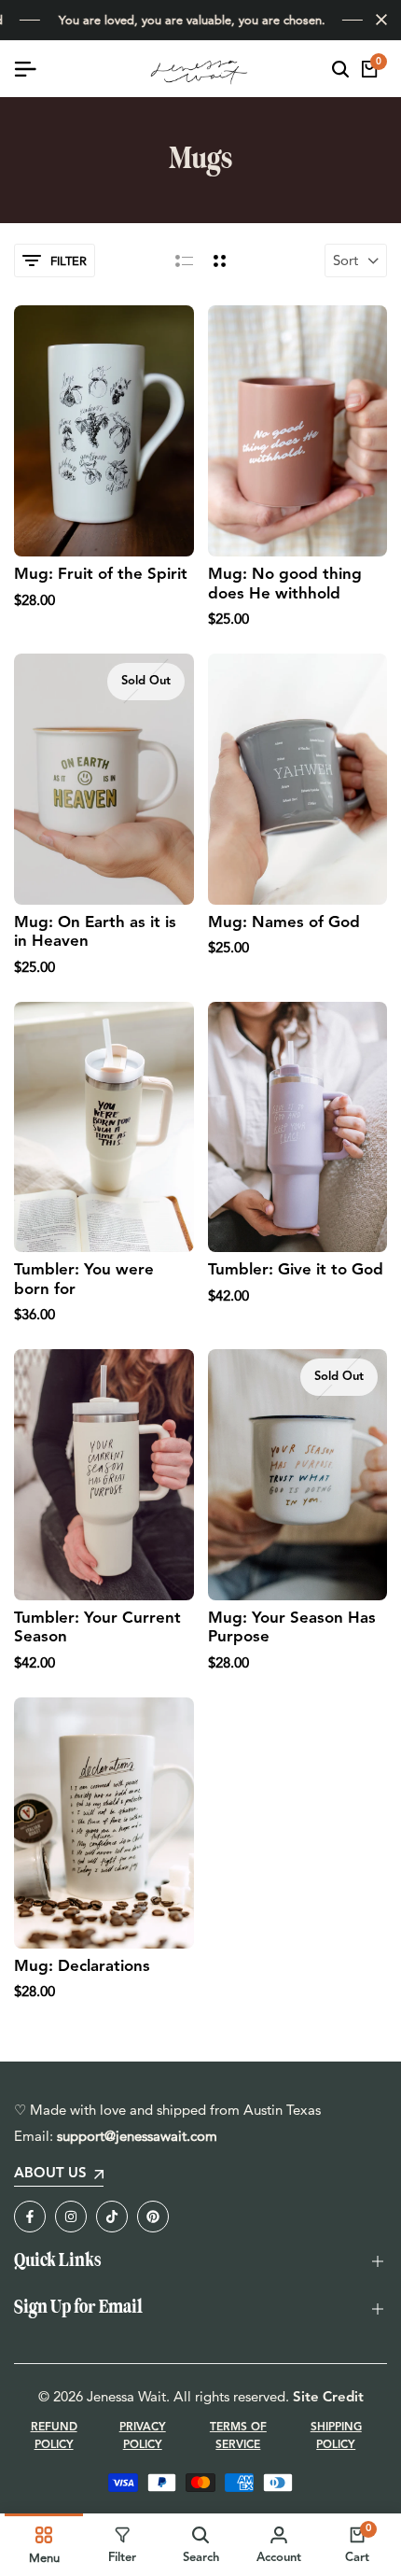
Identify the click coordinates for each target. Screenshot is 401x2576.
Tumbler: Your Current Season (97, 1628)
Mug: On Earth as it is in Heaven (95, 932)
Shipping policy (336, 2436)
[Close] (378, 20)
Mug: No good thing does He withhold (285, 584)
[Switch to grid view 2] (220, 260)
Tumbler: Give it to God (296, 1270)
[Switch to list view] (184, 260)
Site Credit (328, 2398)
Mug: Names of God (284, 923)
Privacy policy (143, 2436)
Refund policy (54, 2436)
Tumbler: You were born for (84, 1280)
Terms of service (238, 2436)
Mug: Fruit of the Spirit (101, 575)
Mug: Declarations (82, 1967)
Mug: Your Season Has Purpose (292, 1628)
